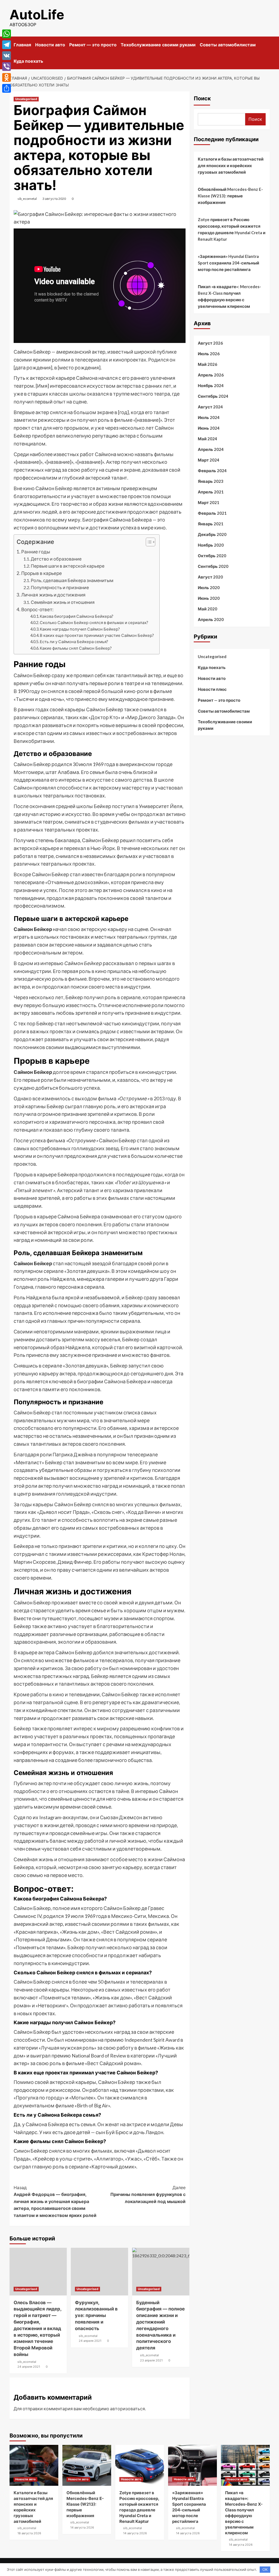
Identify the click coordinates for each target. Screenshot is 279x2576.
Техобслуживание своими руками (158, 45)
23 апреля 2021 (151, 2360)
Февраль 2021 (212, 513)
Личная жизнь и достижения (53, 595)
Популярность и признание (60, 587)
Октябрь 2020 (212, 556)
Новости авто (50, 45)
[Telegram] (7, 45)
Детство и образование (56, 559)
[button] (148, 543)
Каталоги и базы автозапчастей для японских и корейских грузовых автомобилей (231, 165)
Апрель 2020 (211, 619)
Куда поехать (28, 61)
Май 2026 (207, 364)
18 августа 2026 (29, 2533)
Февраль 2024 (212, 471)
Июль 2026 (209, 354)
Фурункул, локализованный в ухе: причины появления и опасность (96, 2316)
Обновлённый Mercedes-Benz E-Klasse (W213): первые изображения (230, 196)
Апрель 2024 (211, 449)
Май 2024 (207, 439)
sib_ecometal (27, 199)
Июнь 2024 (209, 428)
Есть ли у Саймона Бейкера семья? (74, 642)
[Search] (266, 43)
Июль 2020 (209, 587)
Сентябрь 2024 (213, 396)
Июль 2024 (209, 417)
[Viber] (7, 67)
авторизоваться (128, 2408)
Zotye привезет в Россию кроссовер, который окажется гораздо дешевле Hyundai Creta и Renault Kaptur (232, 229)
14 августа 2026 (82, 2527)
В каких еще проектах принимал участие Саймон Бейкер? (97, 635)
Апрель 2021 (211, 492)
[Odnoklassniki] (7, 77)
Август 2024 (210, 407)
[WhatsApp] (7, 34)
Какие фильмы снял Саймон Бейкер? (76, 648)
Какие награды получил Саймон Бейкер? (80, 629)
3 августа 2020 (54, 199)
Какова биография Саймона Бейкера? (77, 616)
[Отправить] (7, 88)
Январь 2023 (211, 481)
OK (265, 2569)
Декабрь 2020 (212, 534)
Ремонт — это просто (93, 45)
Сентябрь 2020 (213, 566)
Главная (22, 45)
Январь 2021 (211, 524)
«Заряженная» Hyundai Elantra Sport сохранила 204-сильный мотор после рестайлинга (228, 263)
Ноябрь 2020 (211, 545)
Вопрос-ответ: (37, 609)
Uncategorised (26, 99)
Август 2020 (210, 577)
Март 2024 (209, 460)
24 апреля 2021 (29, 2367)
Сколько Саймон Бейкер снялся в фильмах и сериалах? (94, 623)
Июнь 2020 (209, 598)
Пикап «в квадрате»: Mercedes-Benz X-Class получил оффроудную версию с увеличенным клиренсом (229, 296)
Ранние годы (36, 552)
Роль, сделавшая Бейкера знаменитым (72, 580)
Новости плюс (212, 689)
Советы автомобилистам (228, 45)
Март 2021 (209, 502)
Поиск (202, 98)
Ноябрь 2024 (211, 385)
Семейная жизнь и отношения (63, 602)
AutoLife (37, 15)
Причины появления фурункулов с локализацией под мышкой (148, 2194)
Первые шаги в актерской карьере (68, 566)
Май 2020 (207, 609)
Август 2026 (210, 343)
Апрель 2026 (211, 375)
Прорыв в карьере (42, 573)
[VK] (7, 56)
